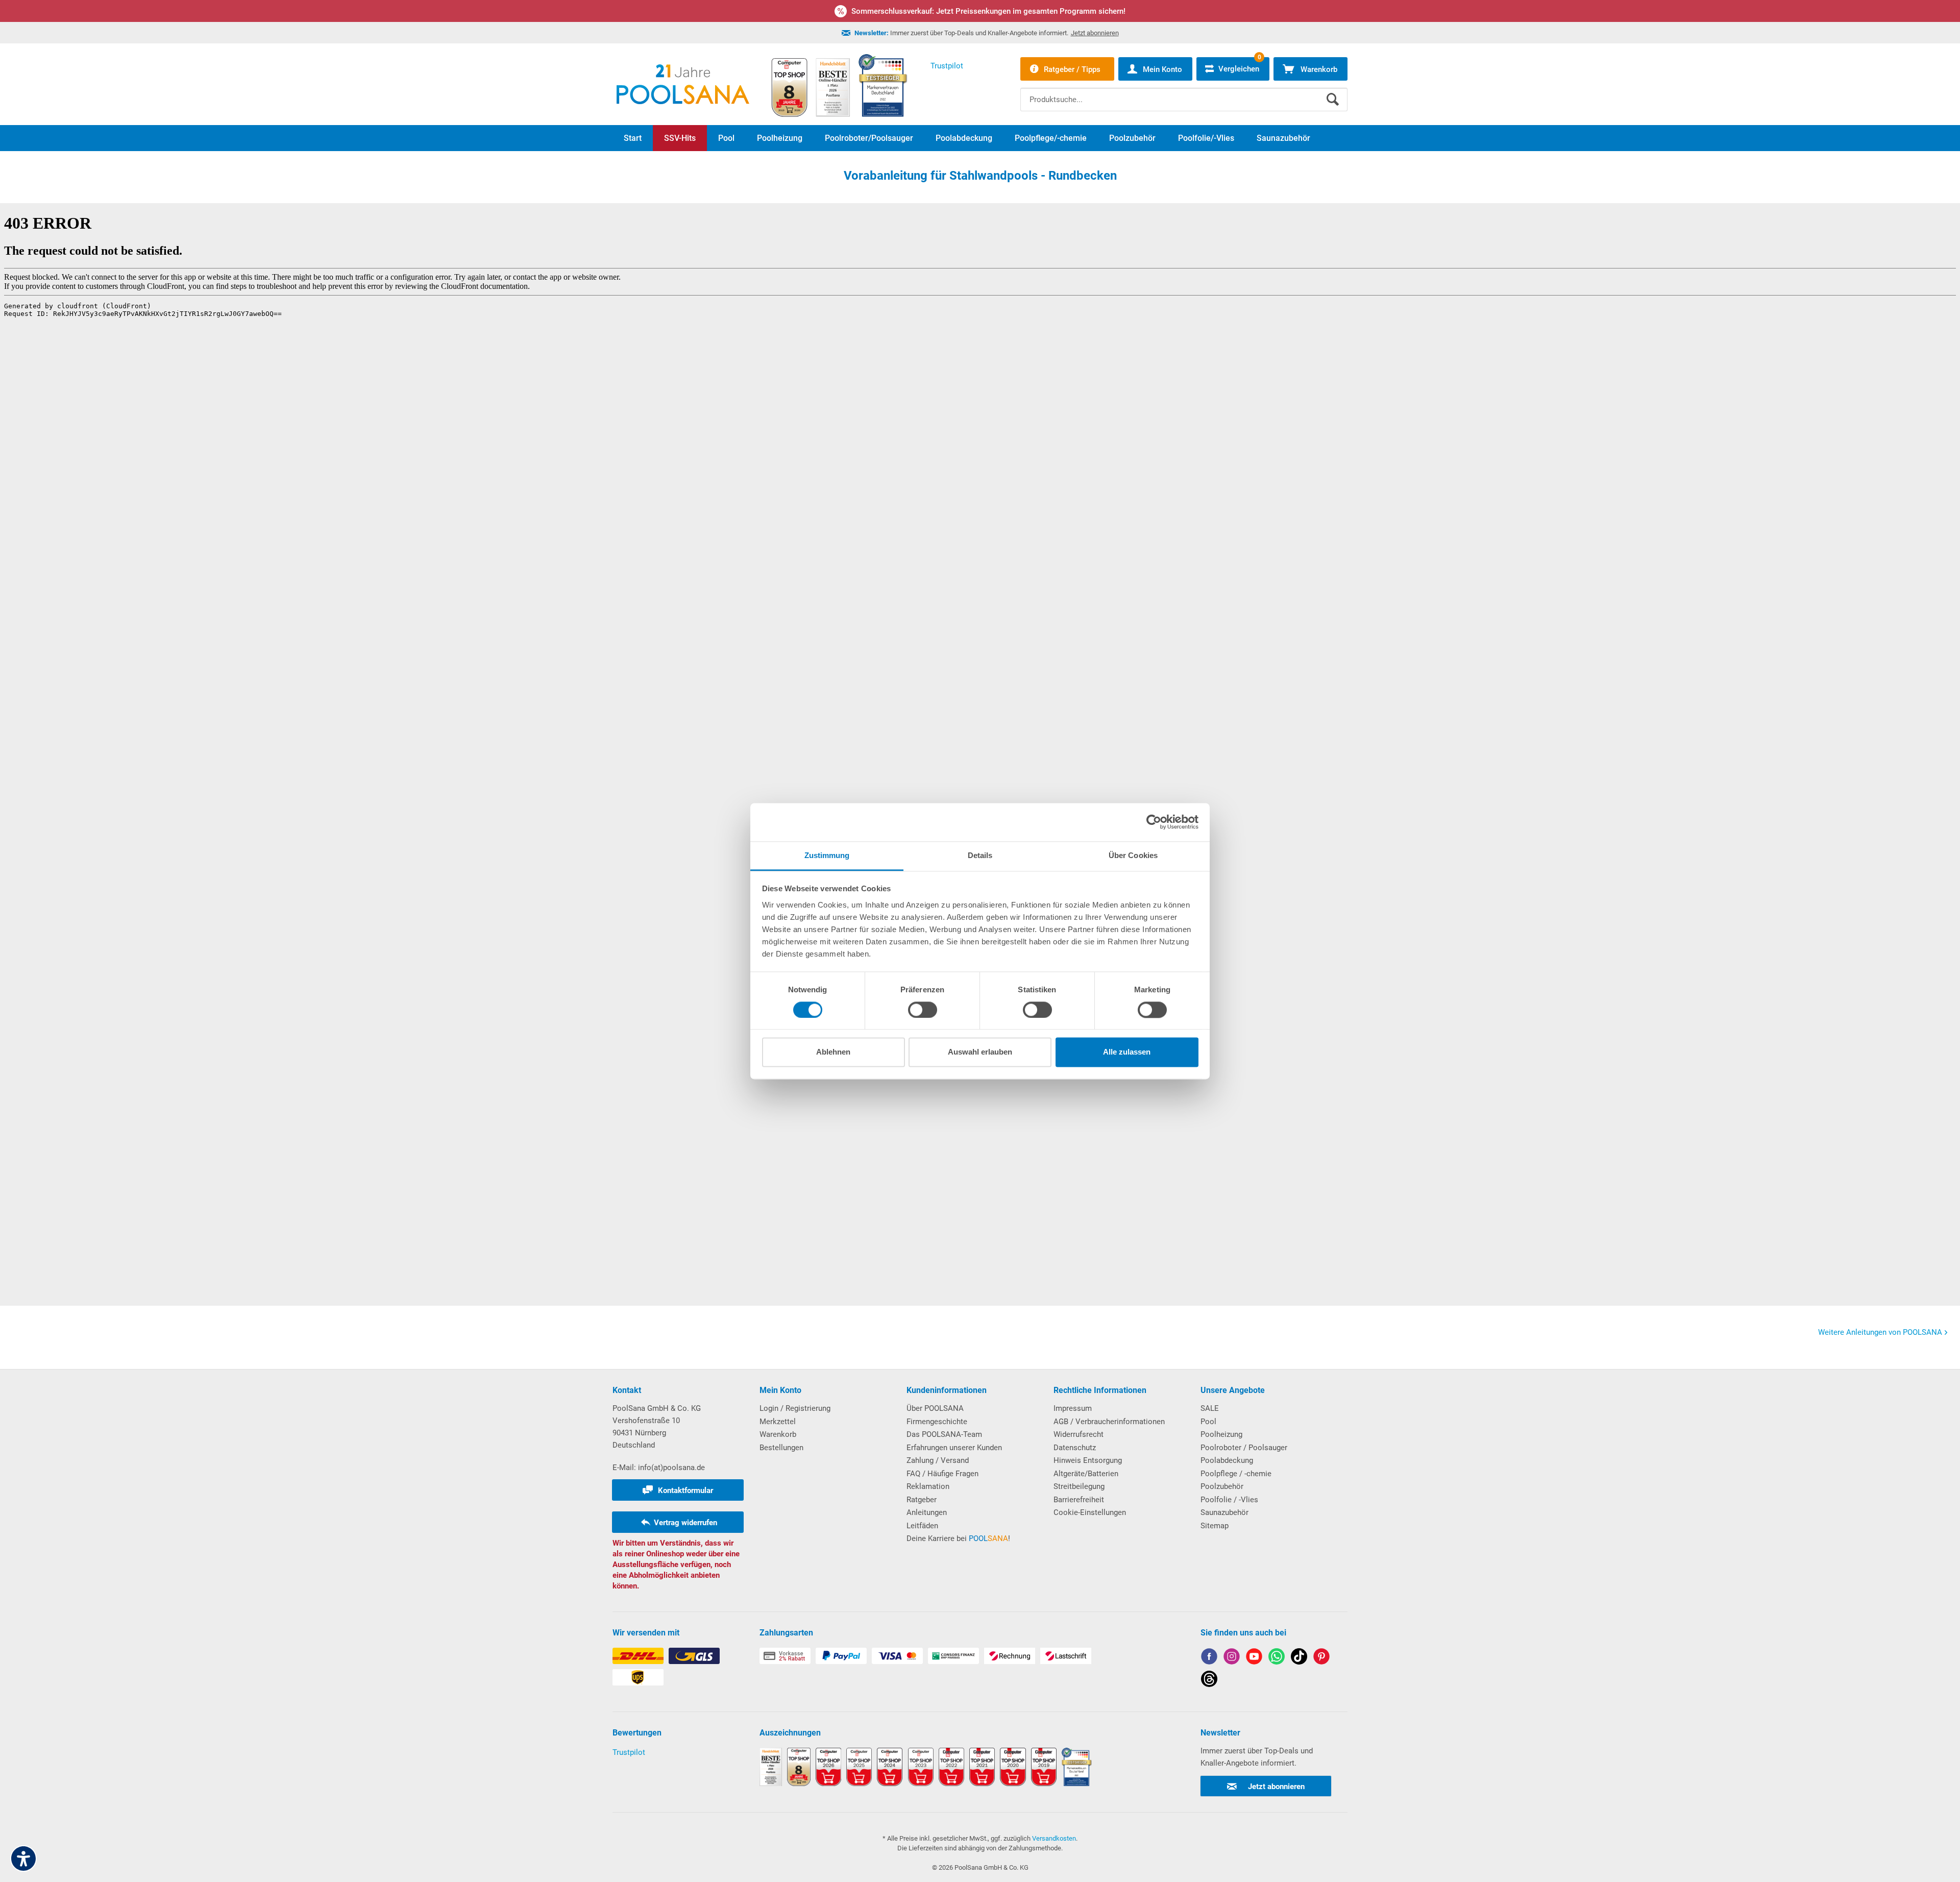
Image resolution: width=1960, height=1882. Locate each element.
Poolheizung (1221, 1434)
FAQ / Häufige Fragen (942, 1474)
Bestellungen (781, 1448)
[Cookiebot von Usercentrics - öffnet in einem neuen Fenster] (1154, 822)
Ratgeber (922, 1500)
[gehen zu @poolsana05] (1299, 1658)
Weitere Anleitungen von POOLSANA (1880, 1332)
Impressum (1073, 1408)
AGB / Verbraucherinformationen (1109, 1422)
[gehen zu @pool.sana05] (1209, 1681)
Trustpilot (629, 1752)
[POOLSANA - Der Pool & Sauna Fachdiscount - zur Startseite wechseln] (683, 84)
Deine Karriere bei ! (958, 1538)
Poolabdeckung (1227, 1460)
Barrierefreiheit (1079, 1500)
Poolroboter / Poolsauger (1244, 1448)
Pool (1208, 1422)
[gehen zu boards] (1321, 1658)
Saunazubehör (1224, 1512)
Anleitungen (927, 1512)
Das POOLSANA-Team (944, 1434)
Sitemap (1215, 1526)
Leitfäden (922, 1526)
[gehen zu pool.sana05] (1232, 1658)
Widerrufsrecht (1079, 1434)
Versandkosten (1054, 1838)
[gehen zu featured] (1254, 1658)
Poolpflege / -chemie (1236, 1474)
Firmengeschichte (937, 1422)
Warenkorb (778, 1434)
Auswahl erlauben (980, 1052)
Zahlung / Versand (938, 1460)
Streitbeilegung (1079, 1486)
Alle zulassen (1127, 1052)
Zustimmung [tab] (827, 855)
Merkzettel (778, 1422)
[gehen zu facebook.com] (1209, 1658)
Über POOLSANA (935, 1408)
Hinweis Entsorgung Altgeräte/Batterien (1088, 1467)
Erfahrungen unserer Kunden (954, 1448)
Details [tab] (980, 855)
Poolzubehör (1222, 1486)
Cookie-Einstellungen (1090, 1512)
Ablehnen (833, 1052)
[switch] (923, 1010)
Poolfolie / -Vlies (1229, 1500)
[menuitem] (1184, 92)
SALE (1210, 1408)
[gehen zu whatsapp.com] (1277, 1658)
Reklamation (928, 1486)
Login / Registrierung (795, 1408)
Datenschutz (1075, 1448)
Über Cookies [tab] (1133, 855)
